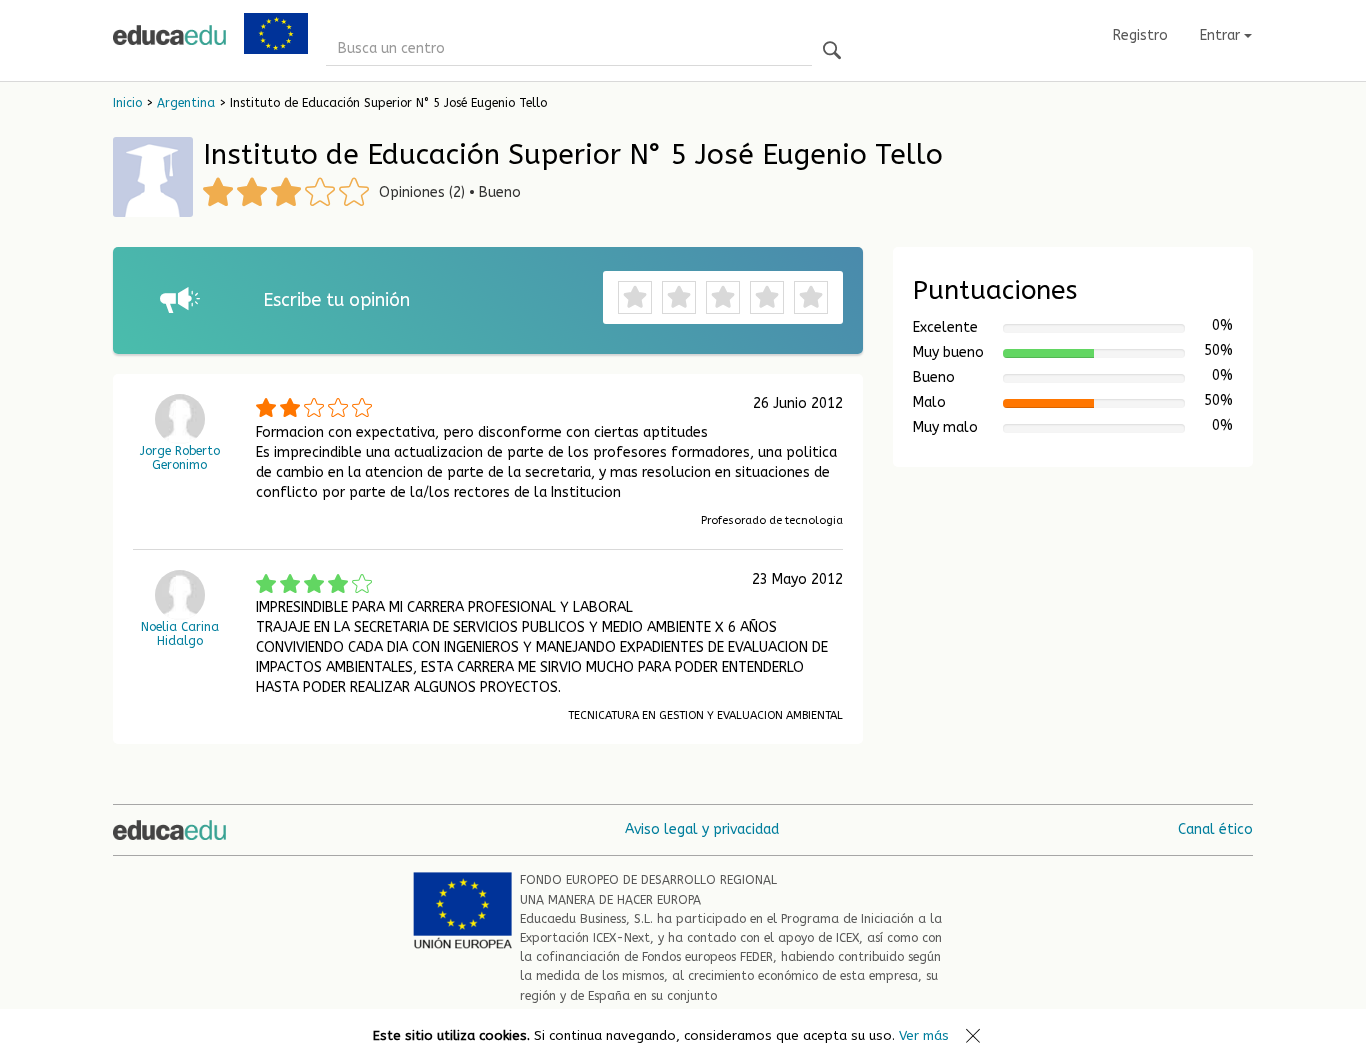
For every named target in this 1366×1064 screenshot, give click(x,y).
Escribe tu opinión (336, 300)
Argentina (186, 103)
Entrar (1222, 35)
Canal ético (1215, 829)
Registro (1140, 35)
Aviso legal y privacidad (702, 829)
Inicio (127, 103)
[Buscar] (832, 51)
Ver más (924, 1035)
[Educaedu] (169, 35)
